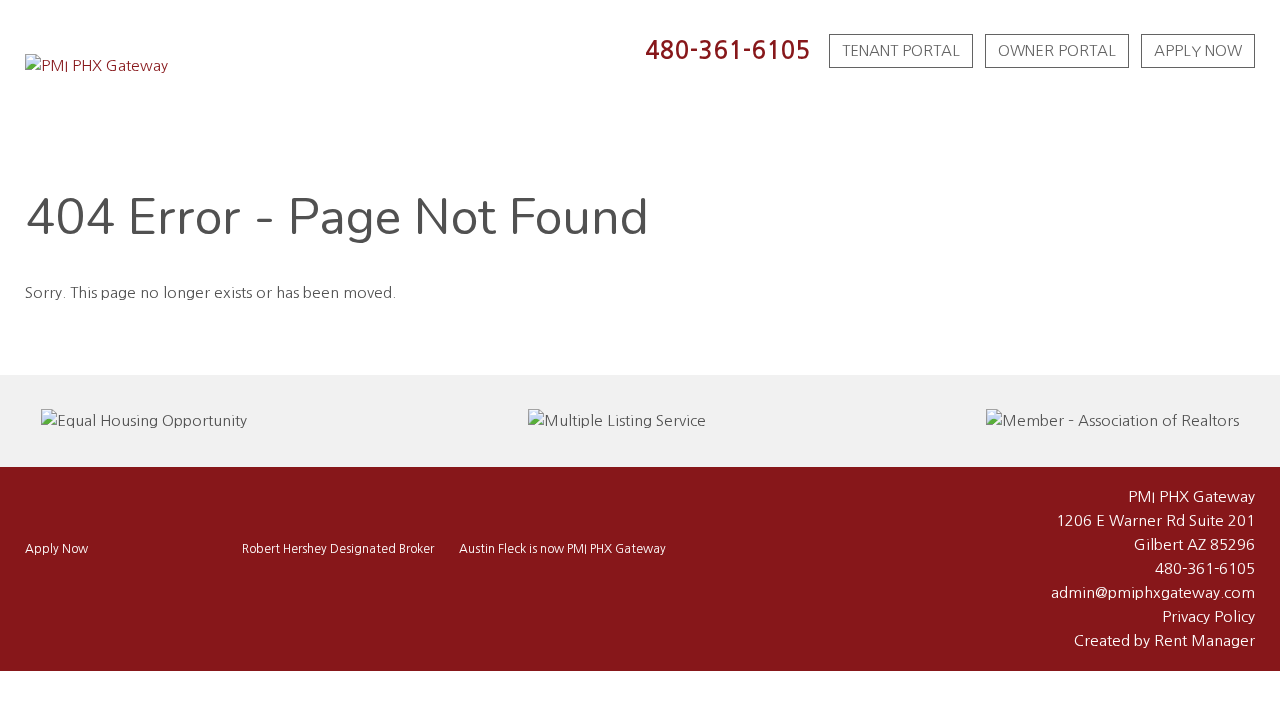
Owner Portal (1057, 50)
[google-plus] (95, 590)
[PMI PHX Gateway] (96, 66)
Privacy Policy (1208, 616)
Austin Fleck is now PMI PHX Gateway (562, 549)
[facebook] (39, 590)
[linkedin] (123, 590)
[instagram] (67, 590)
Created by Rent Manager (1164, 640)
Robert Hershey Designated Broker (338, 549)
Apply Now (1198, 50)
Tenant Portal (901, 50)
